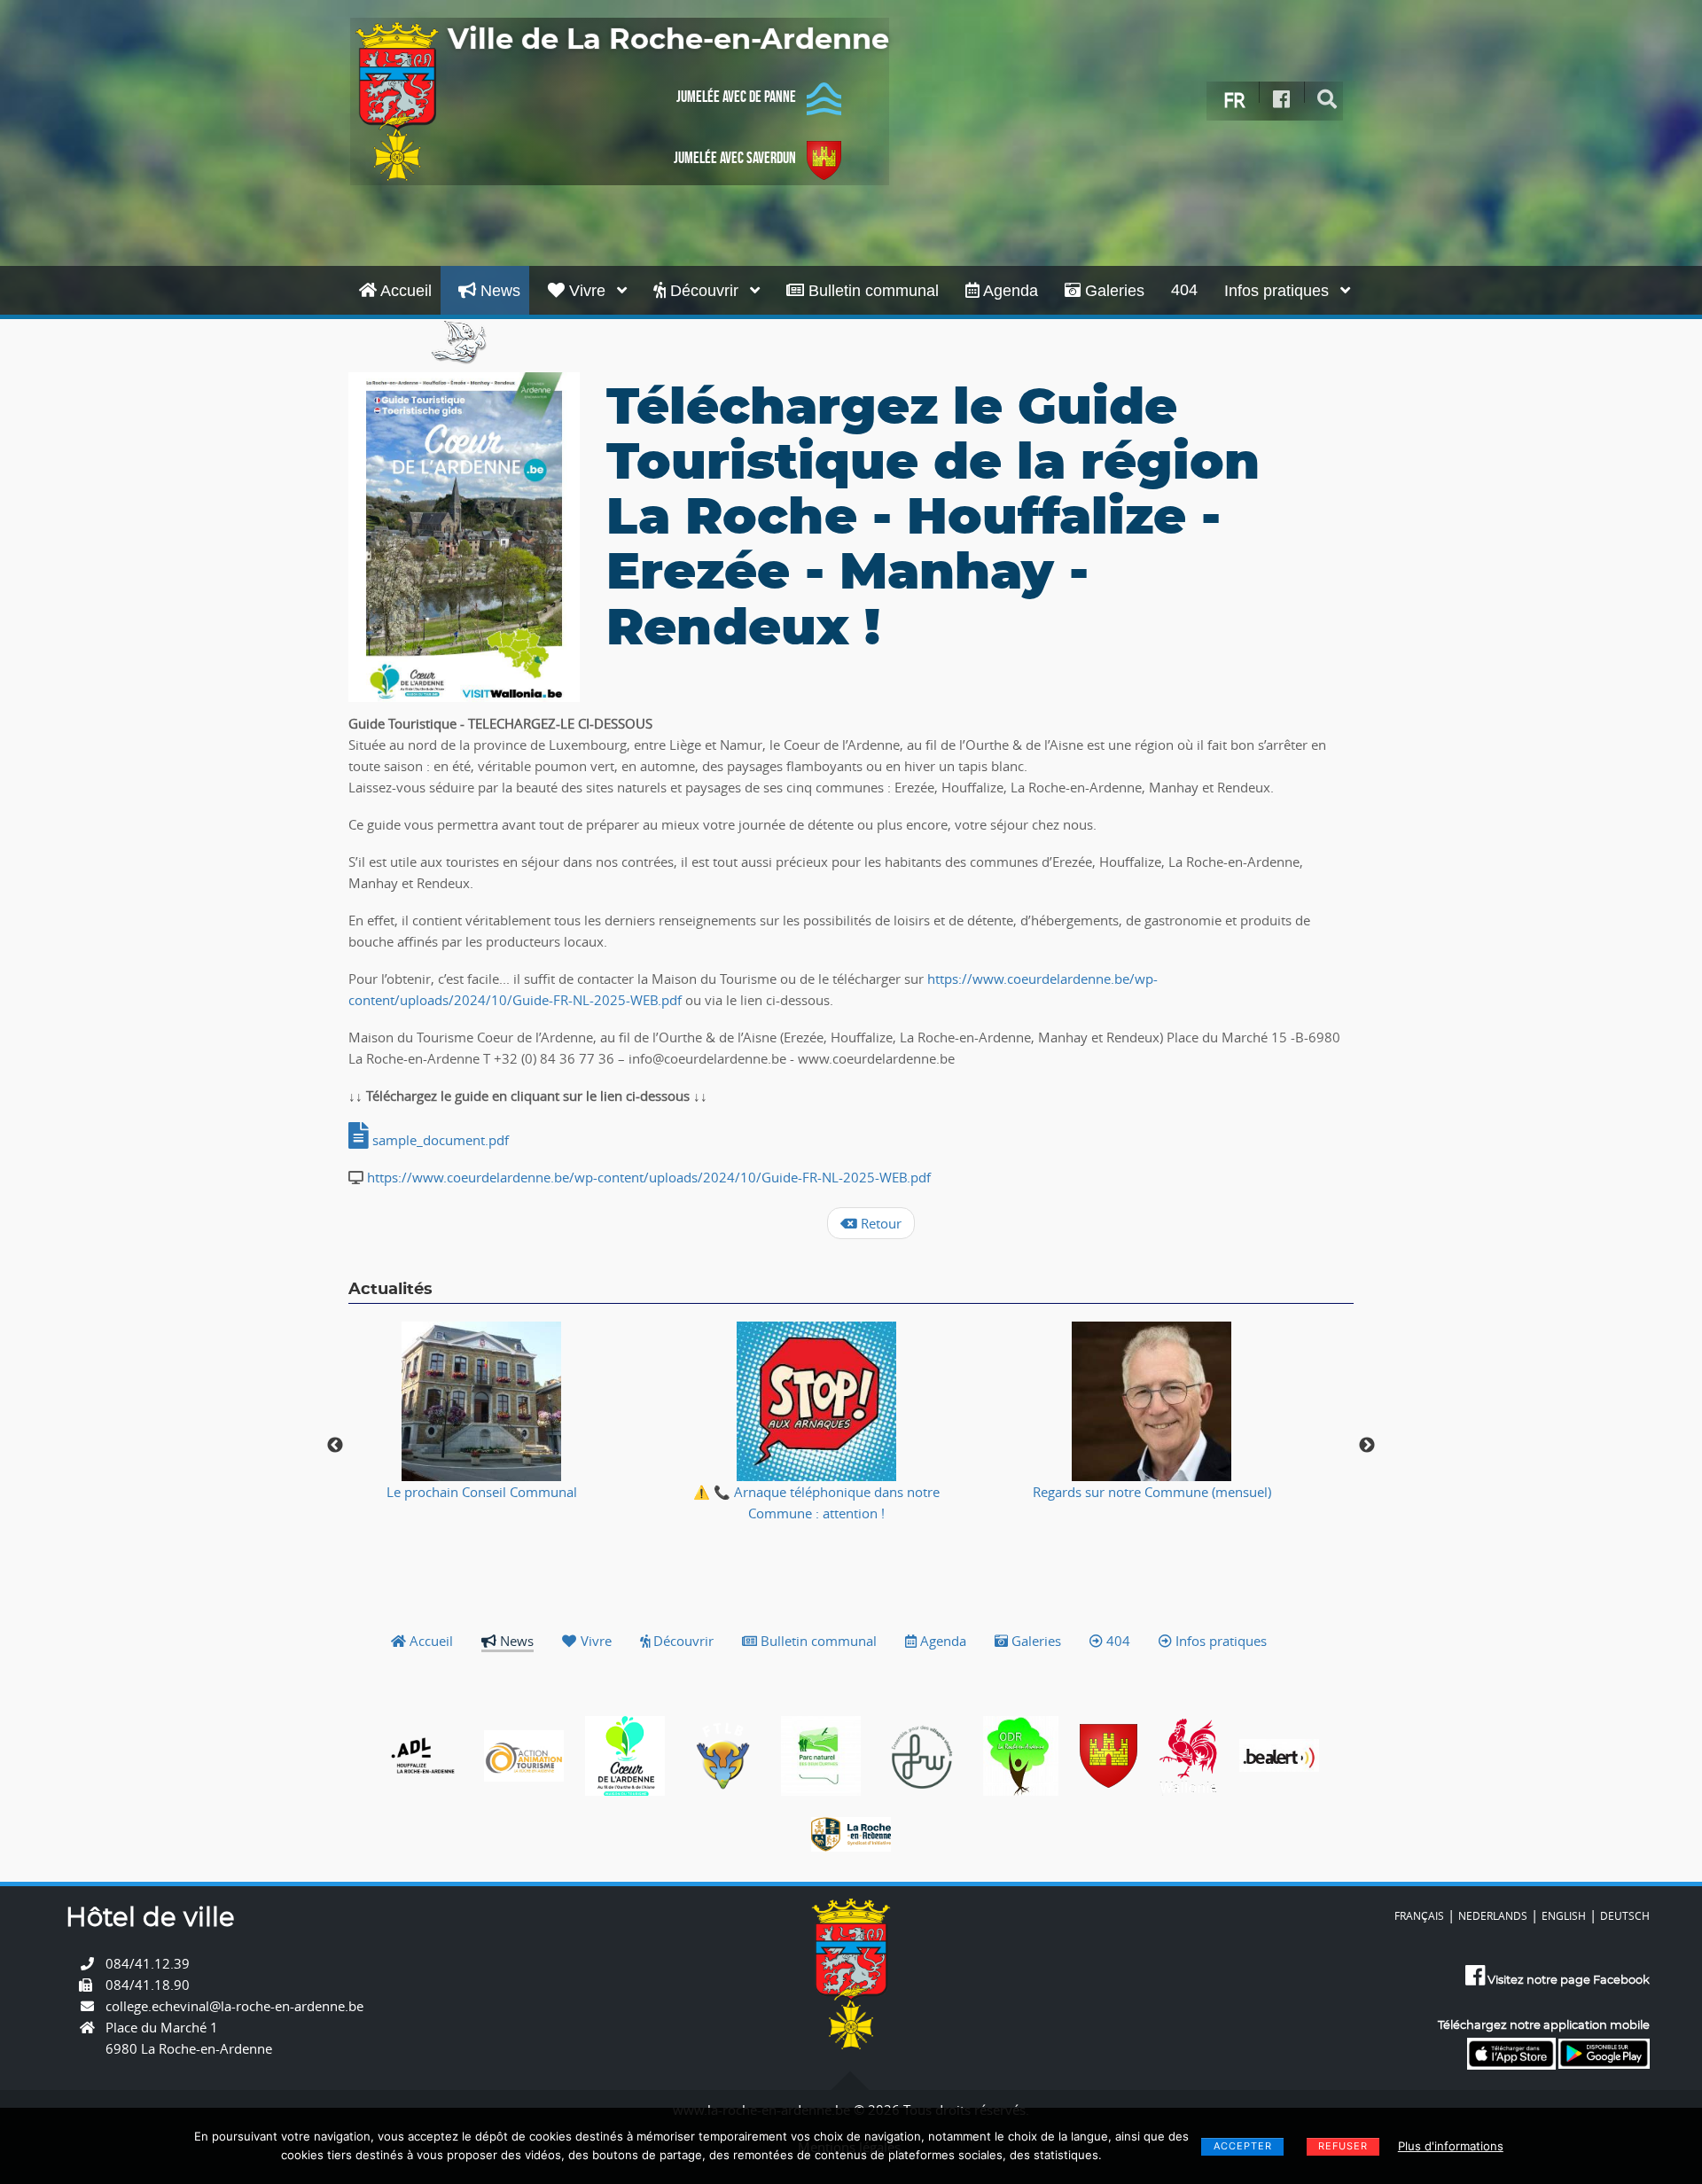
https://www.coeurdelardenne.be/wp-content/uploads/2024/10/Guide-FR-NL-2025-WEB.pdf (649, 1177)
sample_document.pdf (439, 1140)
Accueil (404, 291)
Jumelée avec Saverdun (735, 158)
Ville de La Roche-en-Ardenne (668, 40)
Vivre (587, 291)
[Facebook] (1282, 100)
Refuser (1343, 2146)
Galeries (1113, 291)
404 (1184, 290)
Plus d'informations (1451, 2146)
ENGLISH (1564, 1915)
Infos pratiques (1279, 291)
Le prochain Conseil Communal (482, 1492)
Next (1367, 1446)
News (498, 291)
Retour (879, 1223)
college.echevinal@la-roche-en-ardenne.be (234, 2006)
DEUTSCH (1625, 1915)
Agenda (1009, 291)
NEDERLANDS (1493, 1915)
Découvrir (704, 291)
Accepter (1243, 2146)
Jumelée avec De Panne (736, 97)
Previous (335, 1446)
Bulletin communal (871, 291)
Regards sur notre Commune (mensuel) (1152, 1492)
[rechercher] (1327, 100)
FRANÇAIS (1419, 1915)
